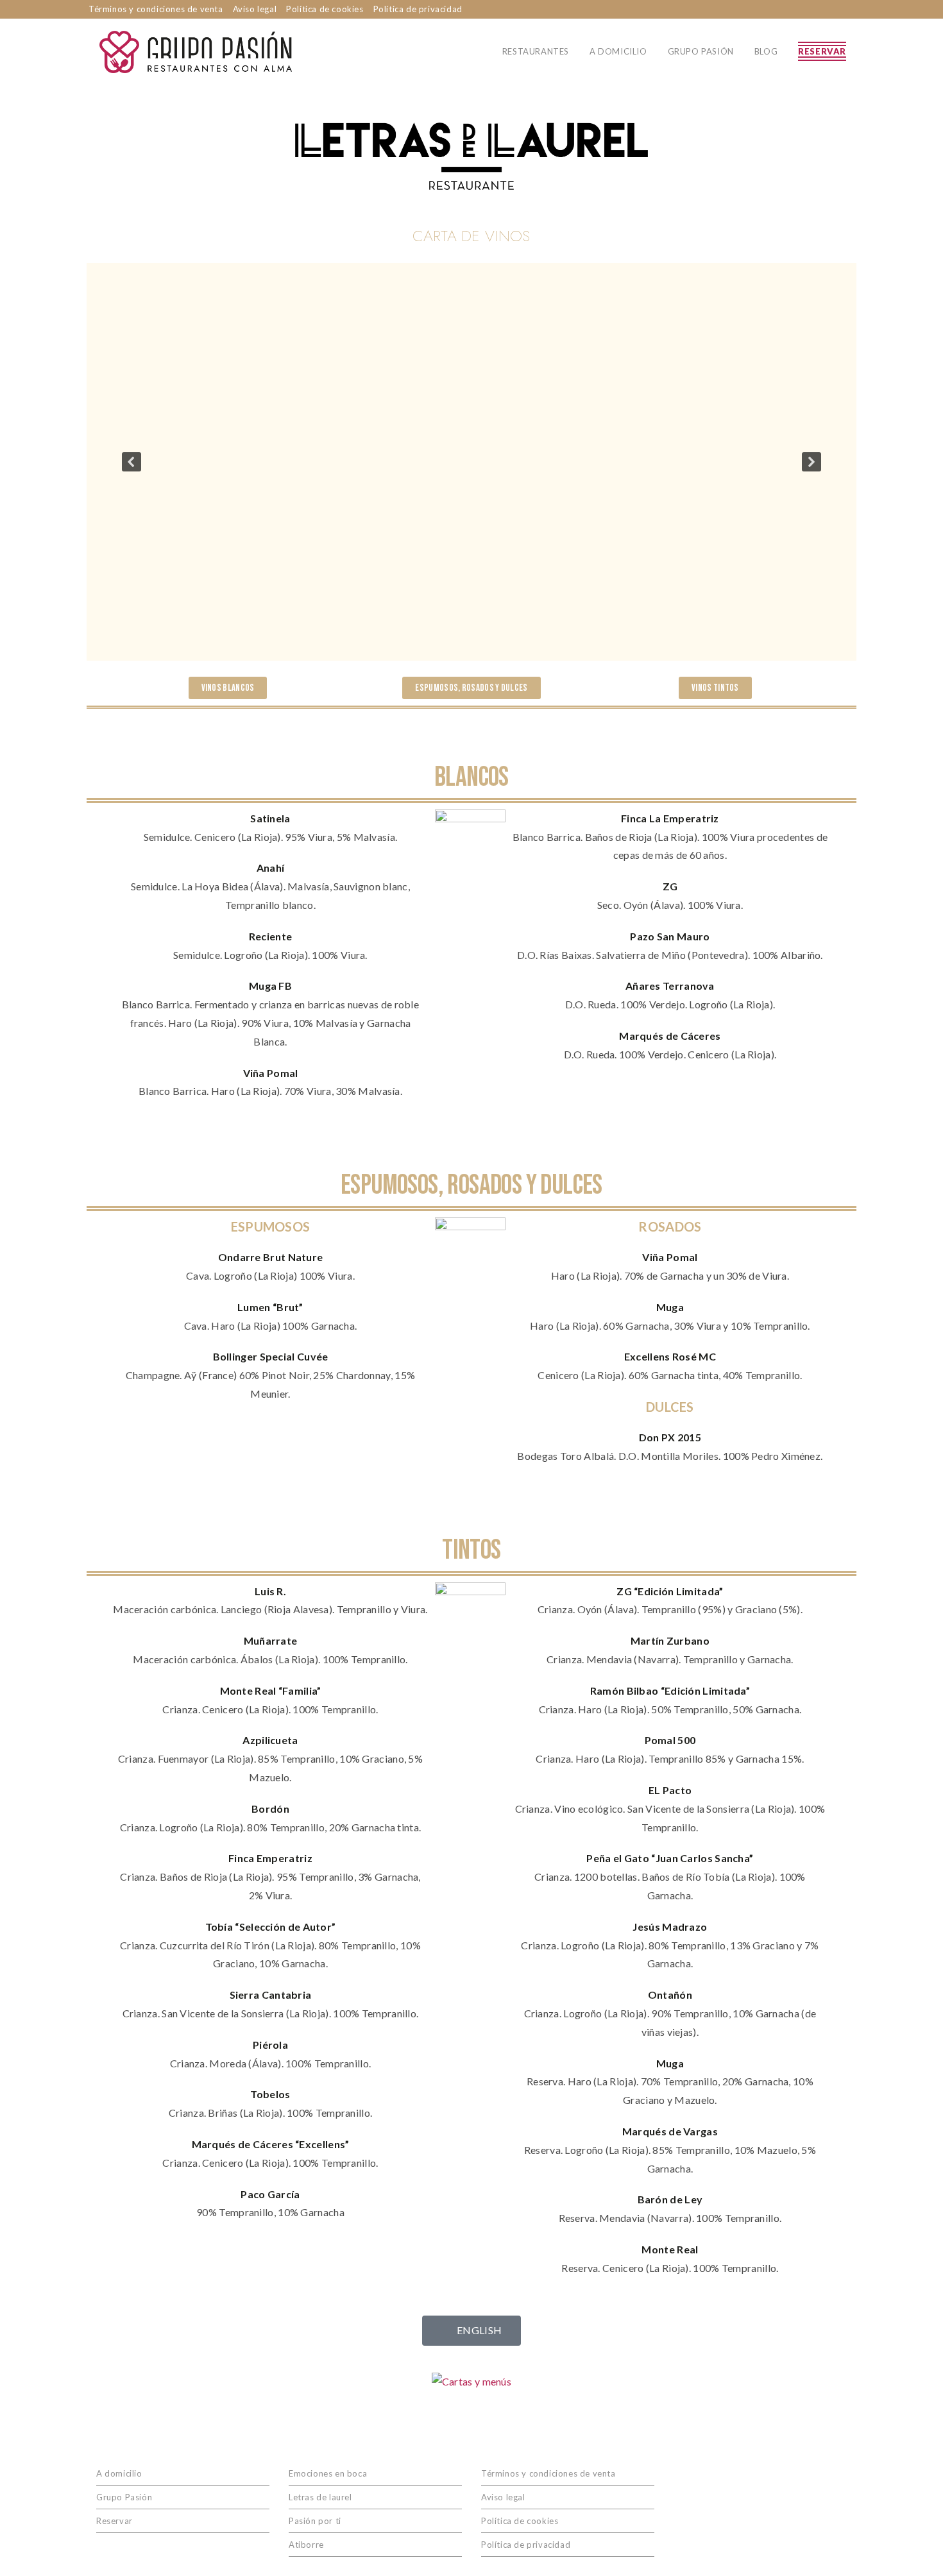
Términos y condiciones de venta (156, 9)
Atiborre (306, 2545)
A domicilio (119, 2473)
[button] (132, 462)
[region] (471, 462)
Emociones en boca (328, 2473)
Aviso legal (255, 9)
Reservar (115, 2521)
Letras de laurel (320, 2497)
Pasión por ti (315, 2521)
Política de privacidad (418, 9)
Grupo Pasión (124, 2497)
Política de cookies (325, 9)
